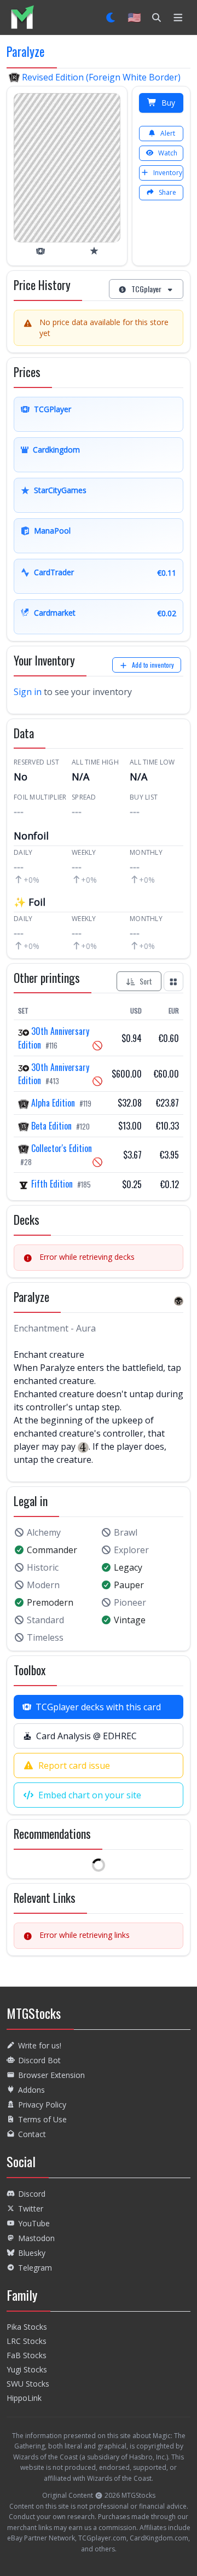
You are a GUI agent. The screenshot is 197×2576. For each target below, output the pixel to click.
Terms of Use (42, 2119)
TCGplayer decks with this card (98, 1707)
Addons (31, 2090)
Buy (168, 103)
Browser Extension (51, 2075)
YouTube (34, 2223)
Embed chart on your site (90, 1795)
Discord (32, 2194)
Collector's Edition (60, 1148)
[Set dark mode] (111, 18)
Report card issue (74, 1765)
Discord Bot (39, 2060)
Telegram (35, 2268)
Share (167, 192)
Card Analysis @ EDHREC (86, 1736)
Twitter (31, 2209)
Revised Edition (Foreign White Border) (100, 77)
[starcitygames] (94, 251)
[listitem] (22, 17)
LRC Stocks (27, 2341)
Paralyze (25, 51)
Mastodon (36, 2238)
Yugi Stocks (27, 2369)
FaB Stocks (27, 2355)
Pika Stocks (27, 2327)
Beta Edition (51, 1126)
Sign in (28, 692)
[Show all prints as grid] (173, 981)
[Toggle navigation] (178, 18)
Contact (32, 2134)
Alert (168, 133)
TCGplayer (146, 289)
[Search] (157, 18)
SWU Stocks (28, 2384)
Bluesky (32, 2253)
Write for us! (40, 2045)
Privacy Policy (42, 2105)
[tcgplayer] (40, 251)
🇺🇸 (134, 17)
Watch (168, 153)
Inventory (168, 173)
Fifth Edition (52, 1184)
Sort (146, 981)
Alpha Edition (53, 1103)
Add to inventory (153, 665)
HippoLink (24, 2398)
